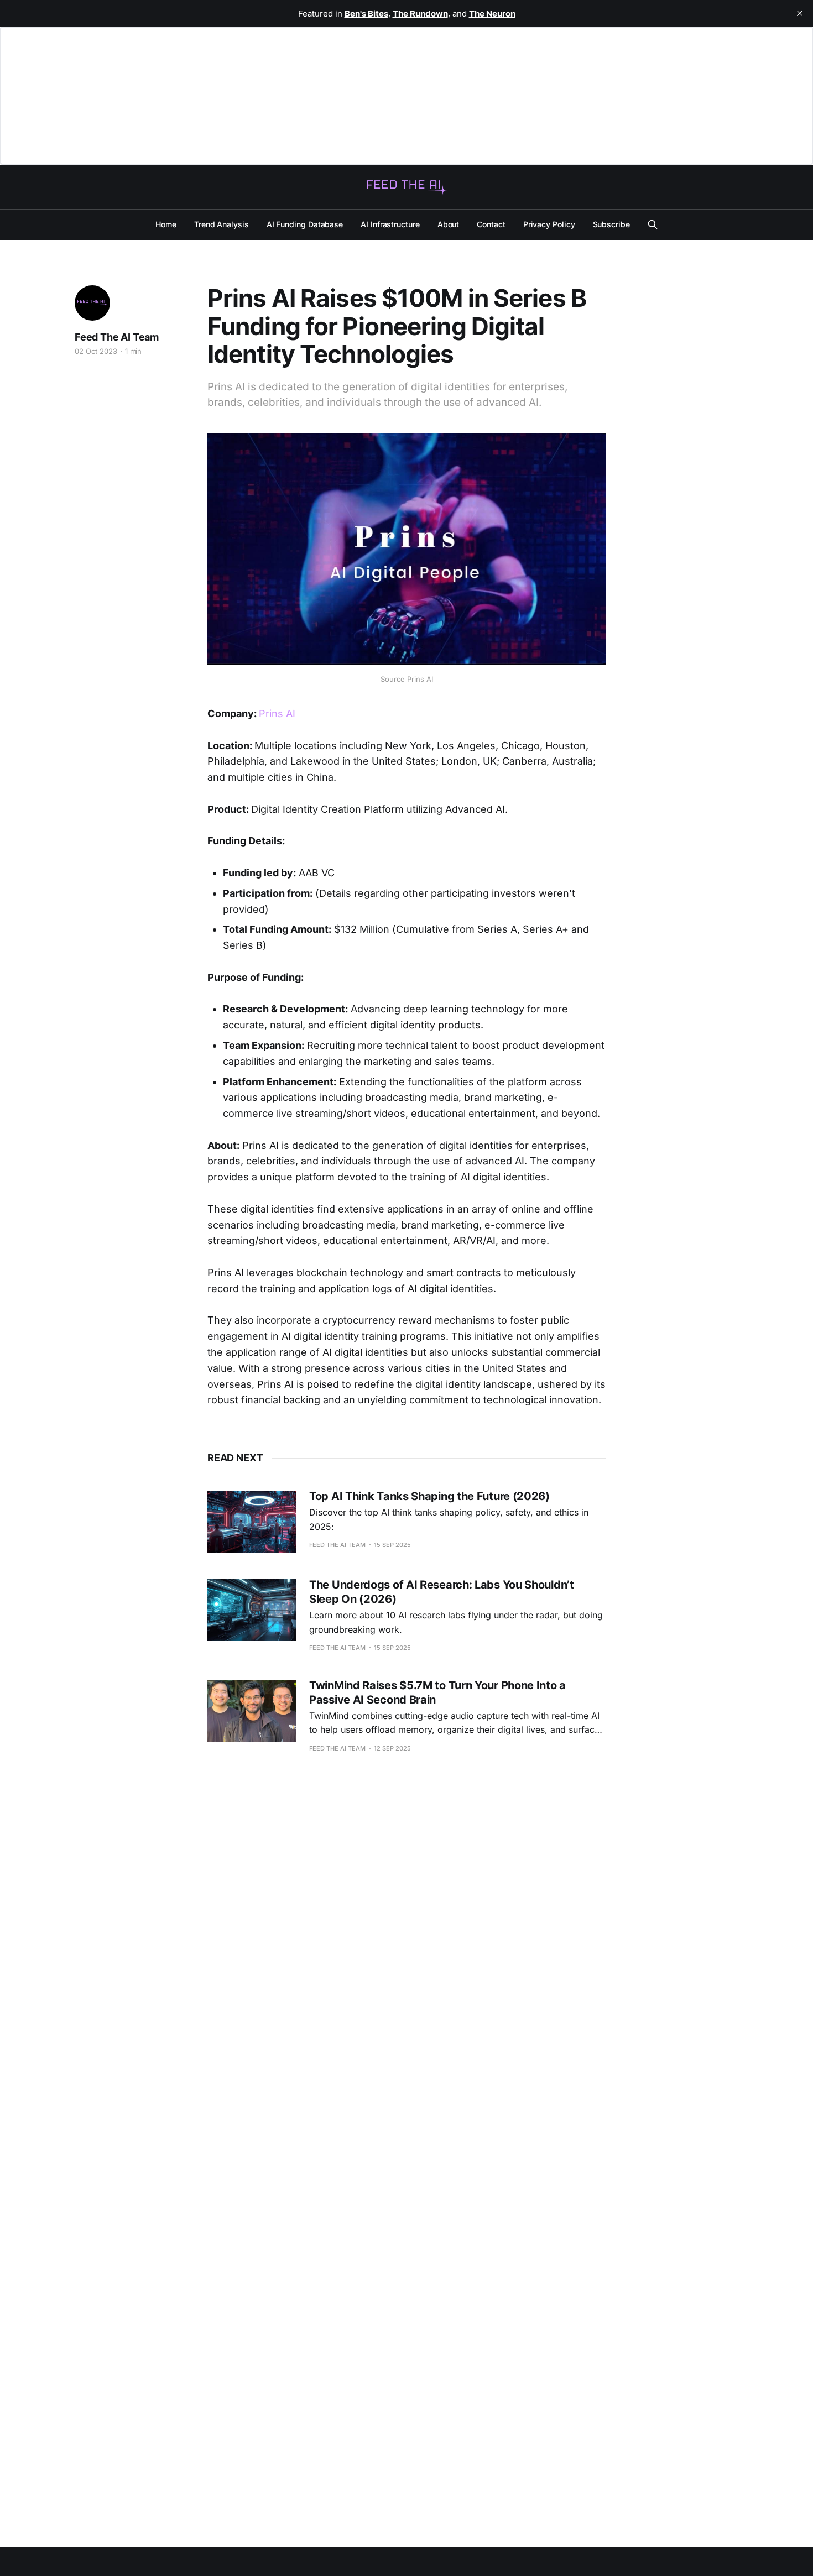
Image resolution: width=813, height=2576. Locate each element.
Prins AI (277, 714)
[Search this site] (653, 224)
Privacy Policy (549, 224)
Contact (491, 224)
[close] (800, 13)
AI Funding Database (305, 224)
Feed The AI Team (117, 337)
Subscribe (611, 224)
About (449, 224)
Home (166, 224)
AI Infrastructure (390, 224)
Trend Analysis (222, 224)
